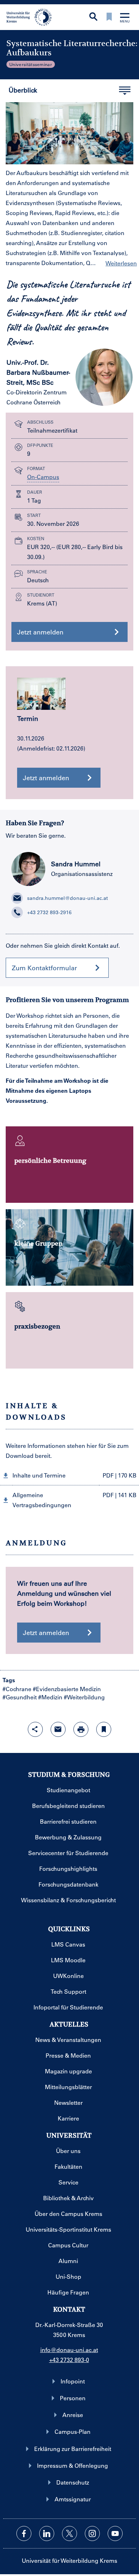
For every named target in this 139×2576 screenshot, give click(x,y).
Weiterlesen (121, 263)
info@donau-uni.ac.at (69, 2350)
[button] (69, 1475)
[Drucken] (81, 1729)
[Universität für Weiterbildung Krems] (32, 16)
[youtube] (115, 2533)
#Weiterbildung (84, 1697)
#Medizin (50, 1697)
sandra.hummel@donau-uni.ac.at (68, 898)
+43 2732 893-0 (69, 2360)
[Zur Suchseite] (93, 17)
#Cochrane (17, 1689)
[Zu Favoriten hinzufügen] (104, 1729)
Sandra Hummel (76, 864)
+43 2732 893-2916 (49, 912)
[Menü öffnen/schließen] (125, 18)
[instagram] (92, 2533)
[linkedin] (47, 2533)
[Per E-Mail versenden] (58, 1729)
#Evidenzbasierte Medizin (67, 1689)
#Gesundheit (20, 1697)
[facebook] (24, 2533)
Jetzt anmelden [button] (40, 632)
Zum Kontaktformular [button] (44, 968)
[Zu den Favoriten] (109, 17)
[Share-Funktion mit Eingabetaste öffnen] (35, 1729)
